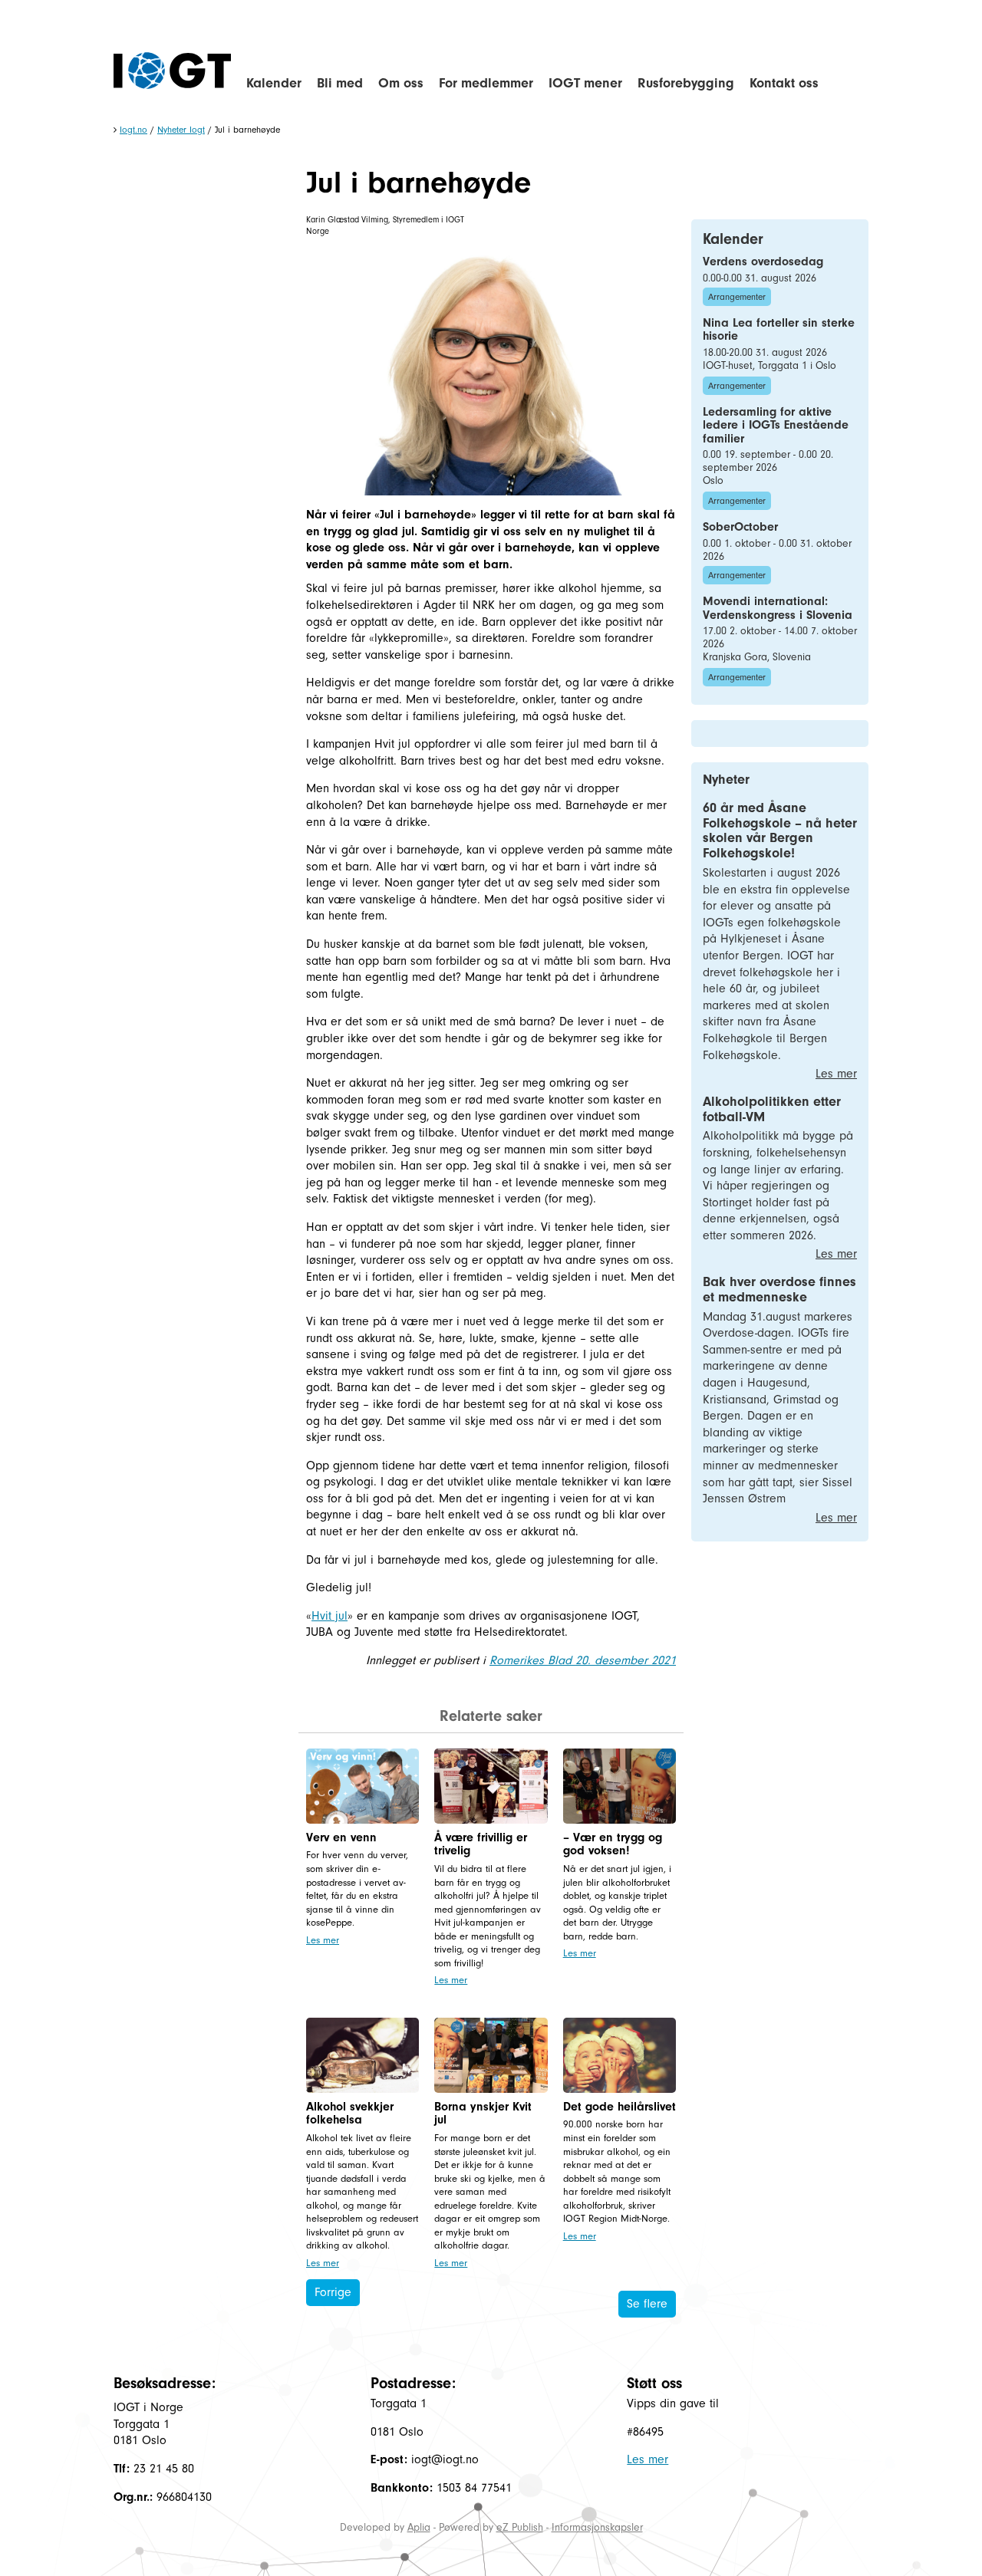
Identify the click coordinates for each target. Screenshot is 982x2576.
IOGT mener (585, 83)
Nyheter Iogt (181, 130)
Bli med (340, 83)
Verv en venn (341, 1837)
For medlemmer (486, 83)
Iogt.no (133, 130)
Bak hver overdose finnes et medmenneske (779, 1290)
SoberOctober (740, 527)
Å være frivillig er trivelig (481, 1844)
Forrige (333, 2292)
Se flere (647, 2304)
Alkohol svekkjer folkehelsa (350, 2114)
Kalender (274, 83)
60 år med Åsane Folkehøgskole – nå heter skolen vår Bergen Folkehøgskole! (780, 831)
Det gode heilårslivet (620, 2107)
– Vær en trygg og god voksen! (613, 1844)
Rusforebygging (686, 83)
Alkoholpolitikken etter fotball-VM (772, 1109)
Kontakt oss (784, 83)
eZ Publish (520, 2527)
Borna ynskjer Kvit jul (483, 2114)
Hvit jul (330, 1616)
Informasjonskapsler (597, 2527)
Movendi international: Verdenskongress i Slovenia (778, 608)
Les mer (323, 1940)
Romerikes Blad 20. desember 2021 (583, 1660)
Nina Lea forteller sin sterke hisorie (779, 330)
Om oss (401, 83)
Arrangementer (737, 297)
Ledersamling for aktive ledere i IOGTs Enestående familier (776, 425)
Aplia (419, 2527)
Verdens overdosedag (763, 262)
